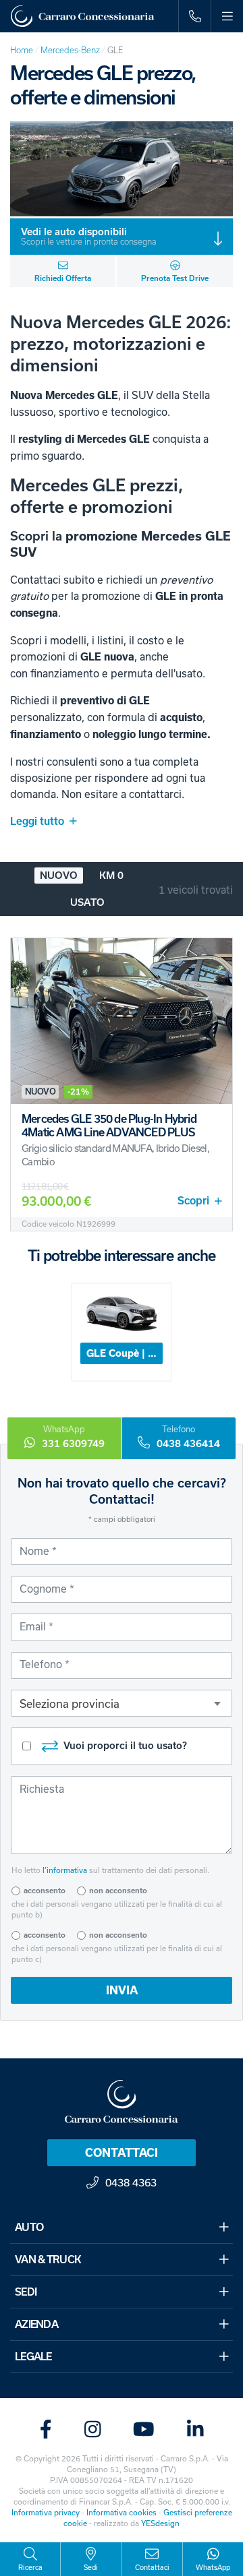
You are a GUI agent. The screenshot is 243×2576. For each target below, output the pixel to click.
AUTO (29, 2227)
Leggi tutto (37, 821)
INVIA (122, 1990)
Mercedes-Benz (70, 50)
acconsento (45, 1891)
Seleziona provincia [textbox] (70, 1704)
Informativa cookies (122, 2512)
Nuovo (59, 876)
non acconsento (118, 1891)
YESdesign (160, 2523)
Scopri (193, 1201)
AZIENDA (36, 2324)
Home (22, 50)
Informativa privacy (46, 2512)
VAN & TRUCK (48, 2260)
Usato (87, 902)
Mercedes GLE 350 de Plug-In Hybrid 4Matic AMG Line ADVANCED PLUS (109, 1126)
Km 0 (111, 876)
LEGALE (33, 2357)
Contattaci (122, 2153)
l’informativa (65, 1870)
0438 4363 (131, 2182)
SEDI (26, 2292)
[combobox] (122, 1703)
